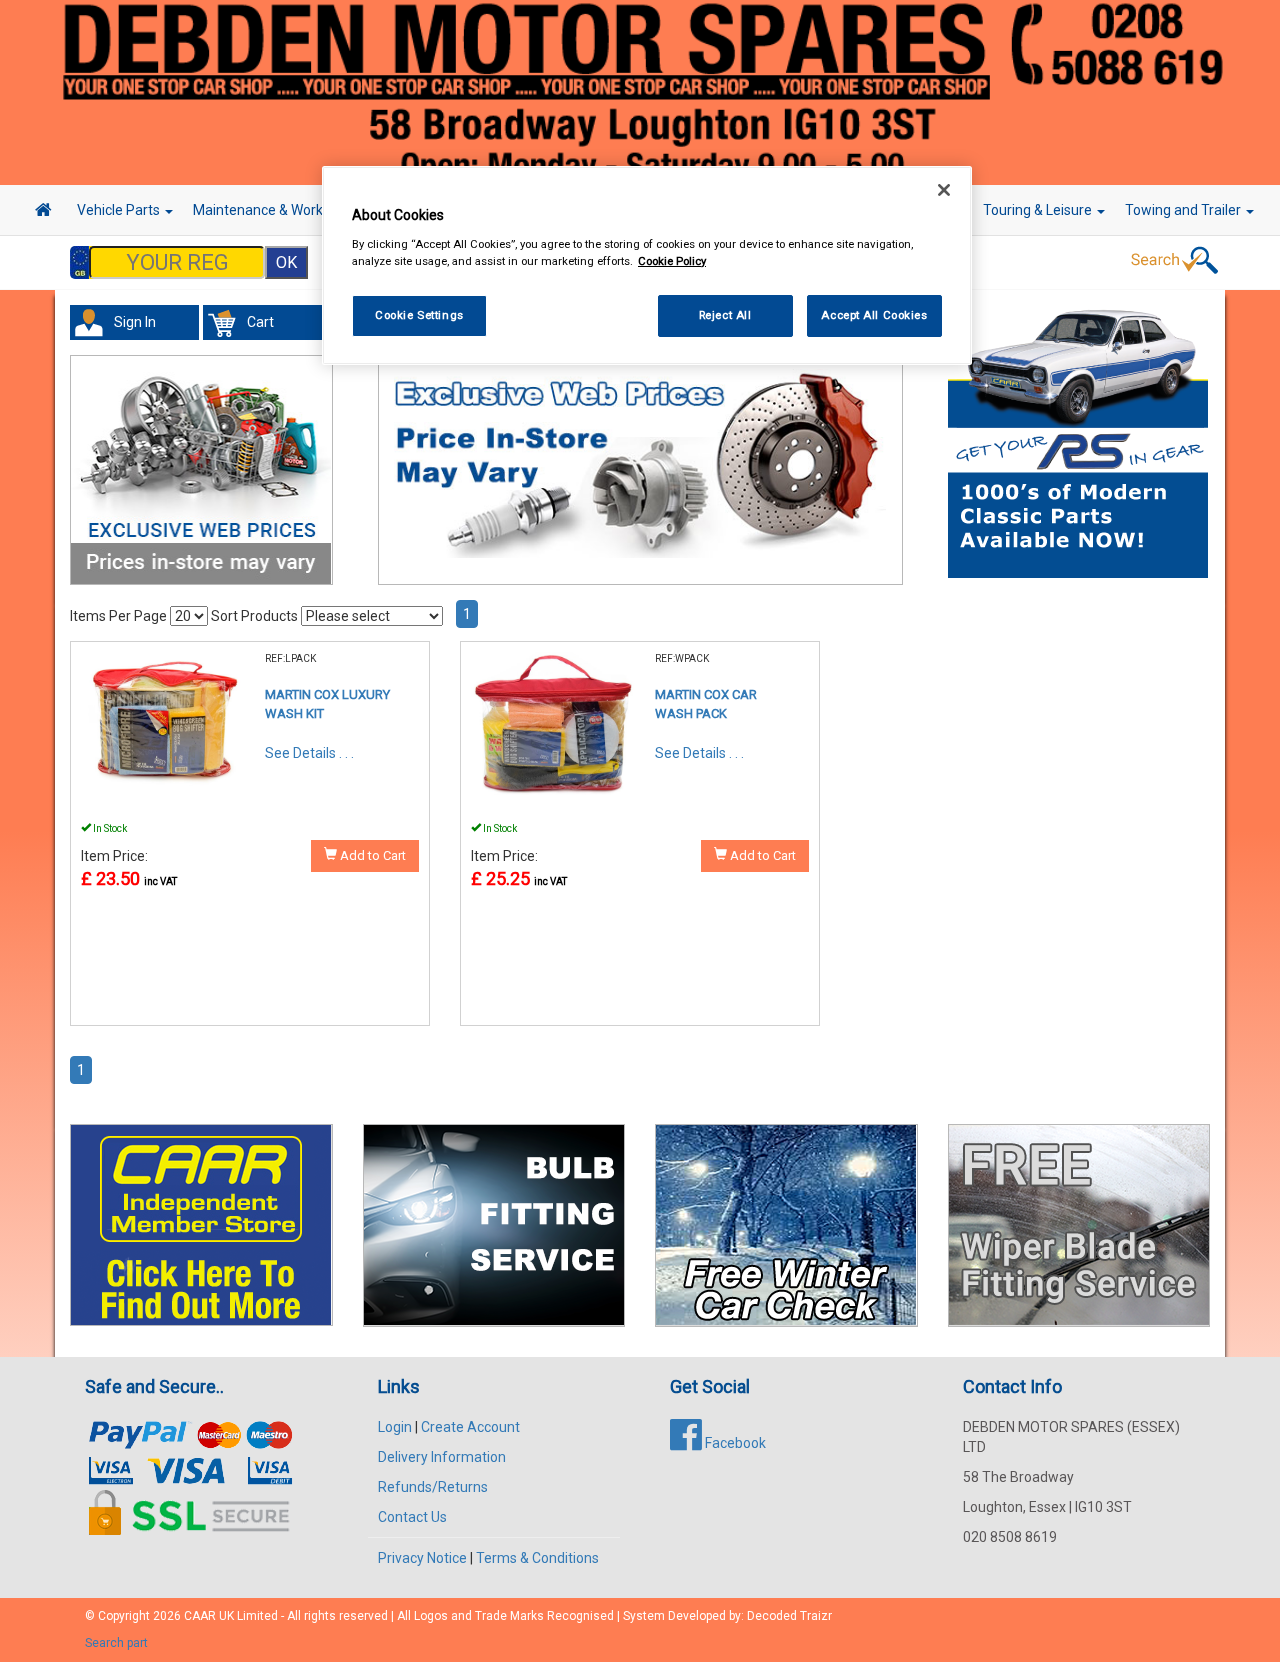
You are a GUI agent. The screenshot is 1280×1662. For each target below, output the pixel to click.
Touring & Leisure (1039, 210)
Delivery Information (442, 1457)
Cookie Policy (672, 261)
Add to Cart (371, 855)
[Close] (944, 190)
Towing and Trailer (1184, 210)
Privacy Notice (422, 1558)
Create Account (470, 1427)
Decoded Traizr (789, 1616)
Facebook (734, 1443)
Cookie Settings (419, 315)
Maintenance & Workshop (275, 210)
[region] (647, 265)
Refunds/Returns (433, 1487)
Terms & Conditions (537, 1558)
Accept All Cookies (874, 315)
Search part (116, 1643)
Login (395, 1427)
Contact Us (412, 1517)
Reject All (725, 315)
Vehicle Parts (120, 210)
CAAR (200, 1616)
